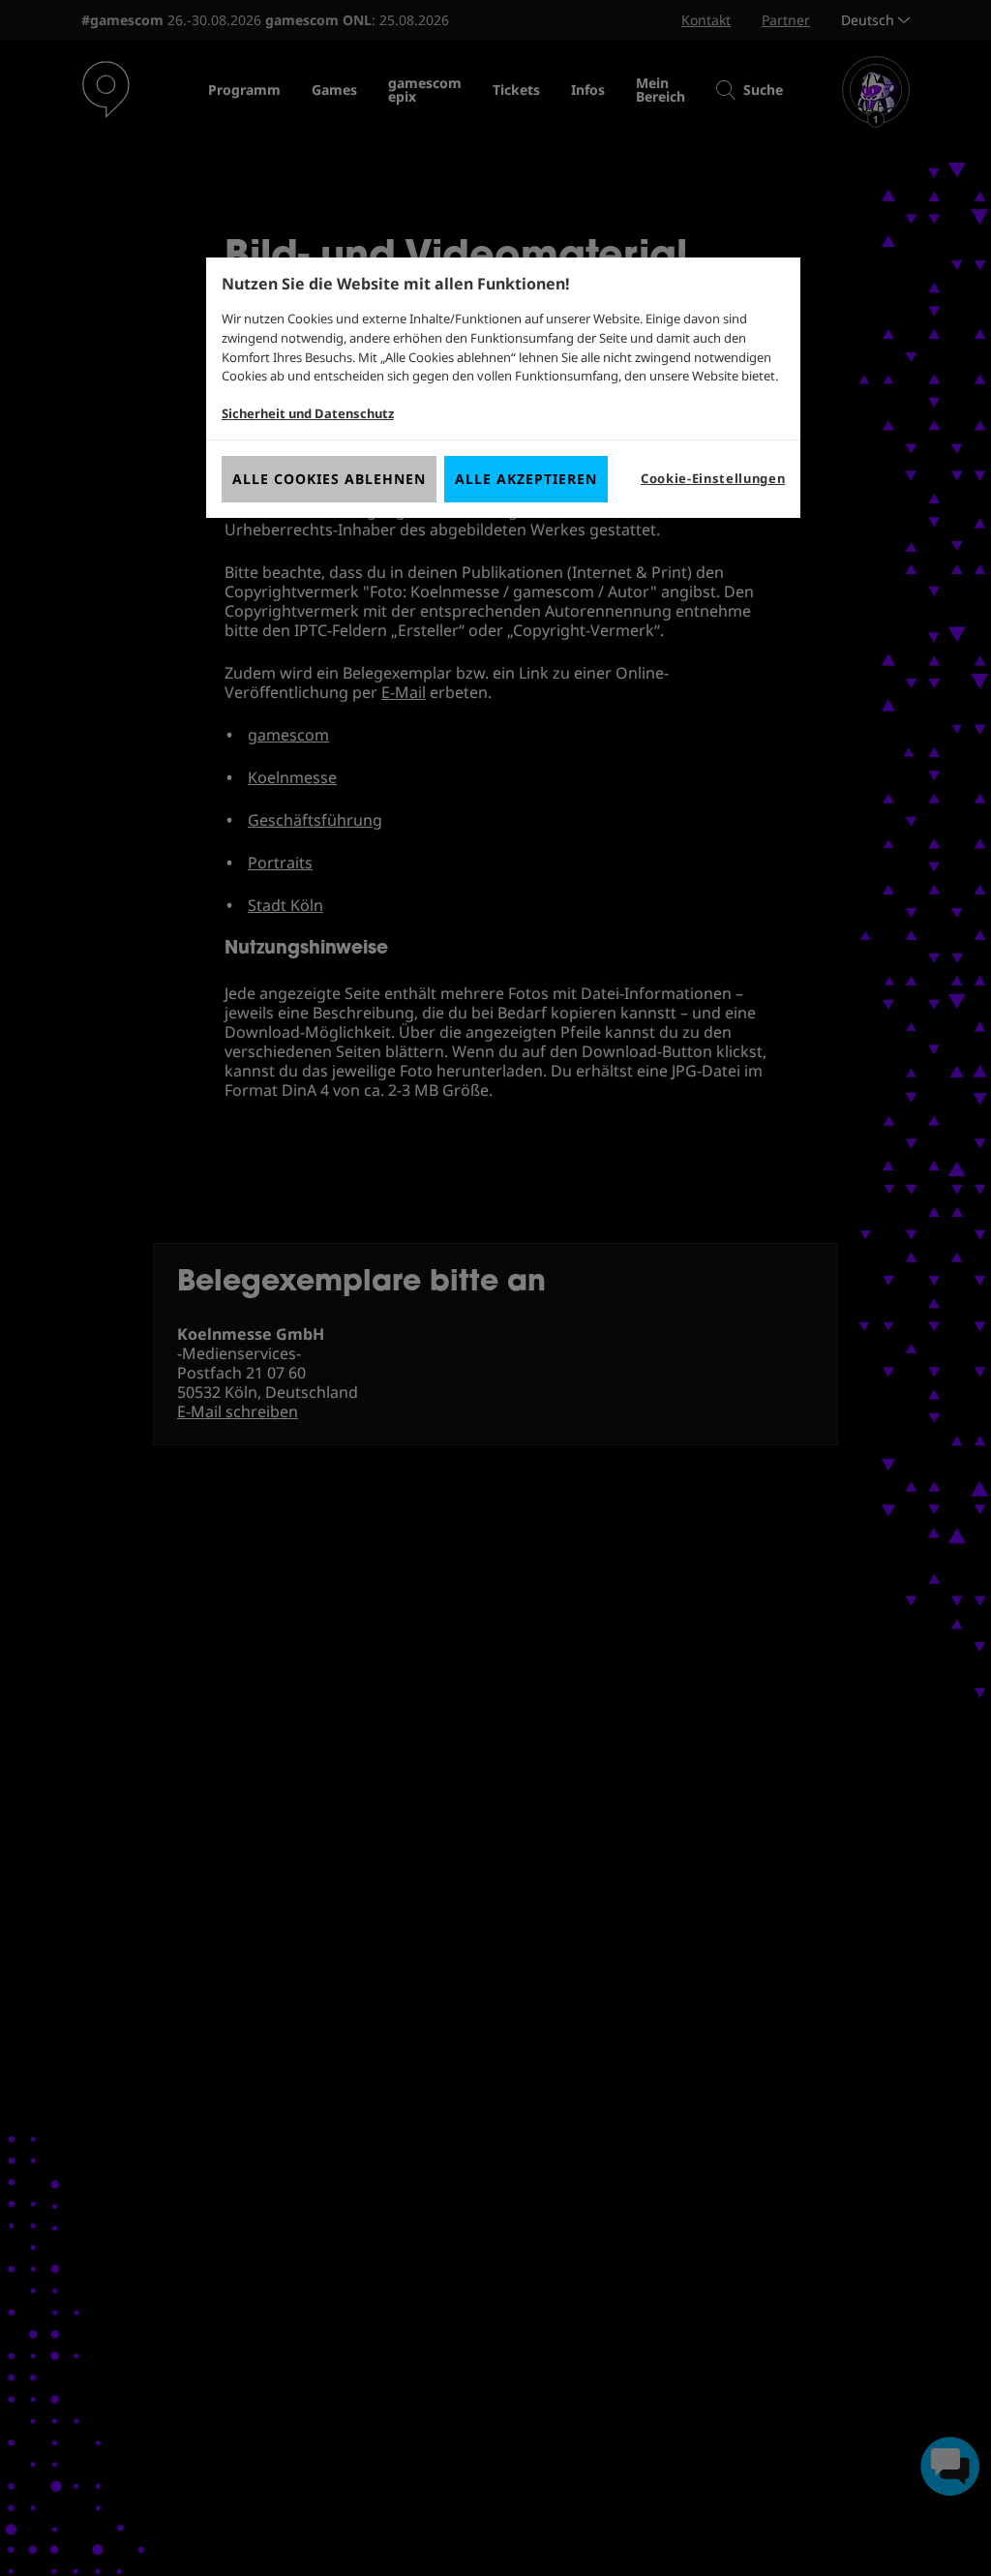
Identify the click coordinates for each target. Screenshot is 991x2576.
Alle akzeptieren (526, 479)
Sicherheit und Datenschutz (308, 413)
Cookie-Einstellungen (713, 478)
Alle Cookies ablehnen (329, 479)
